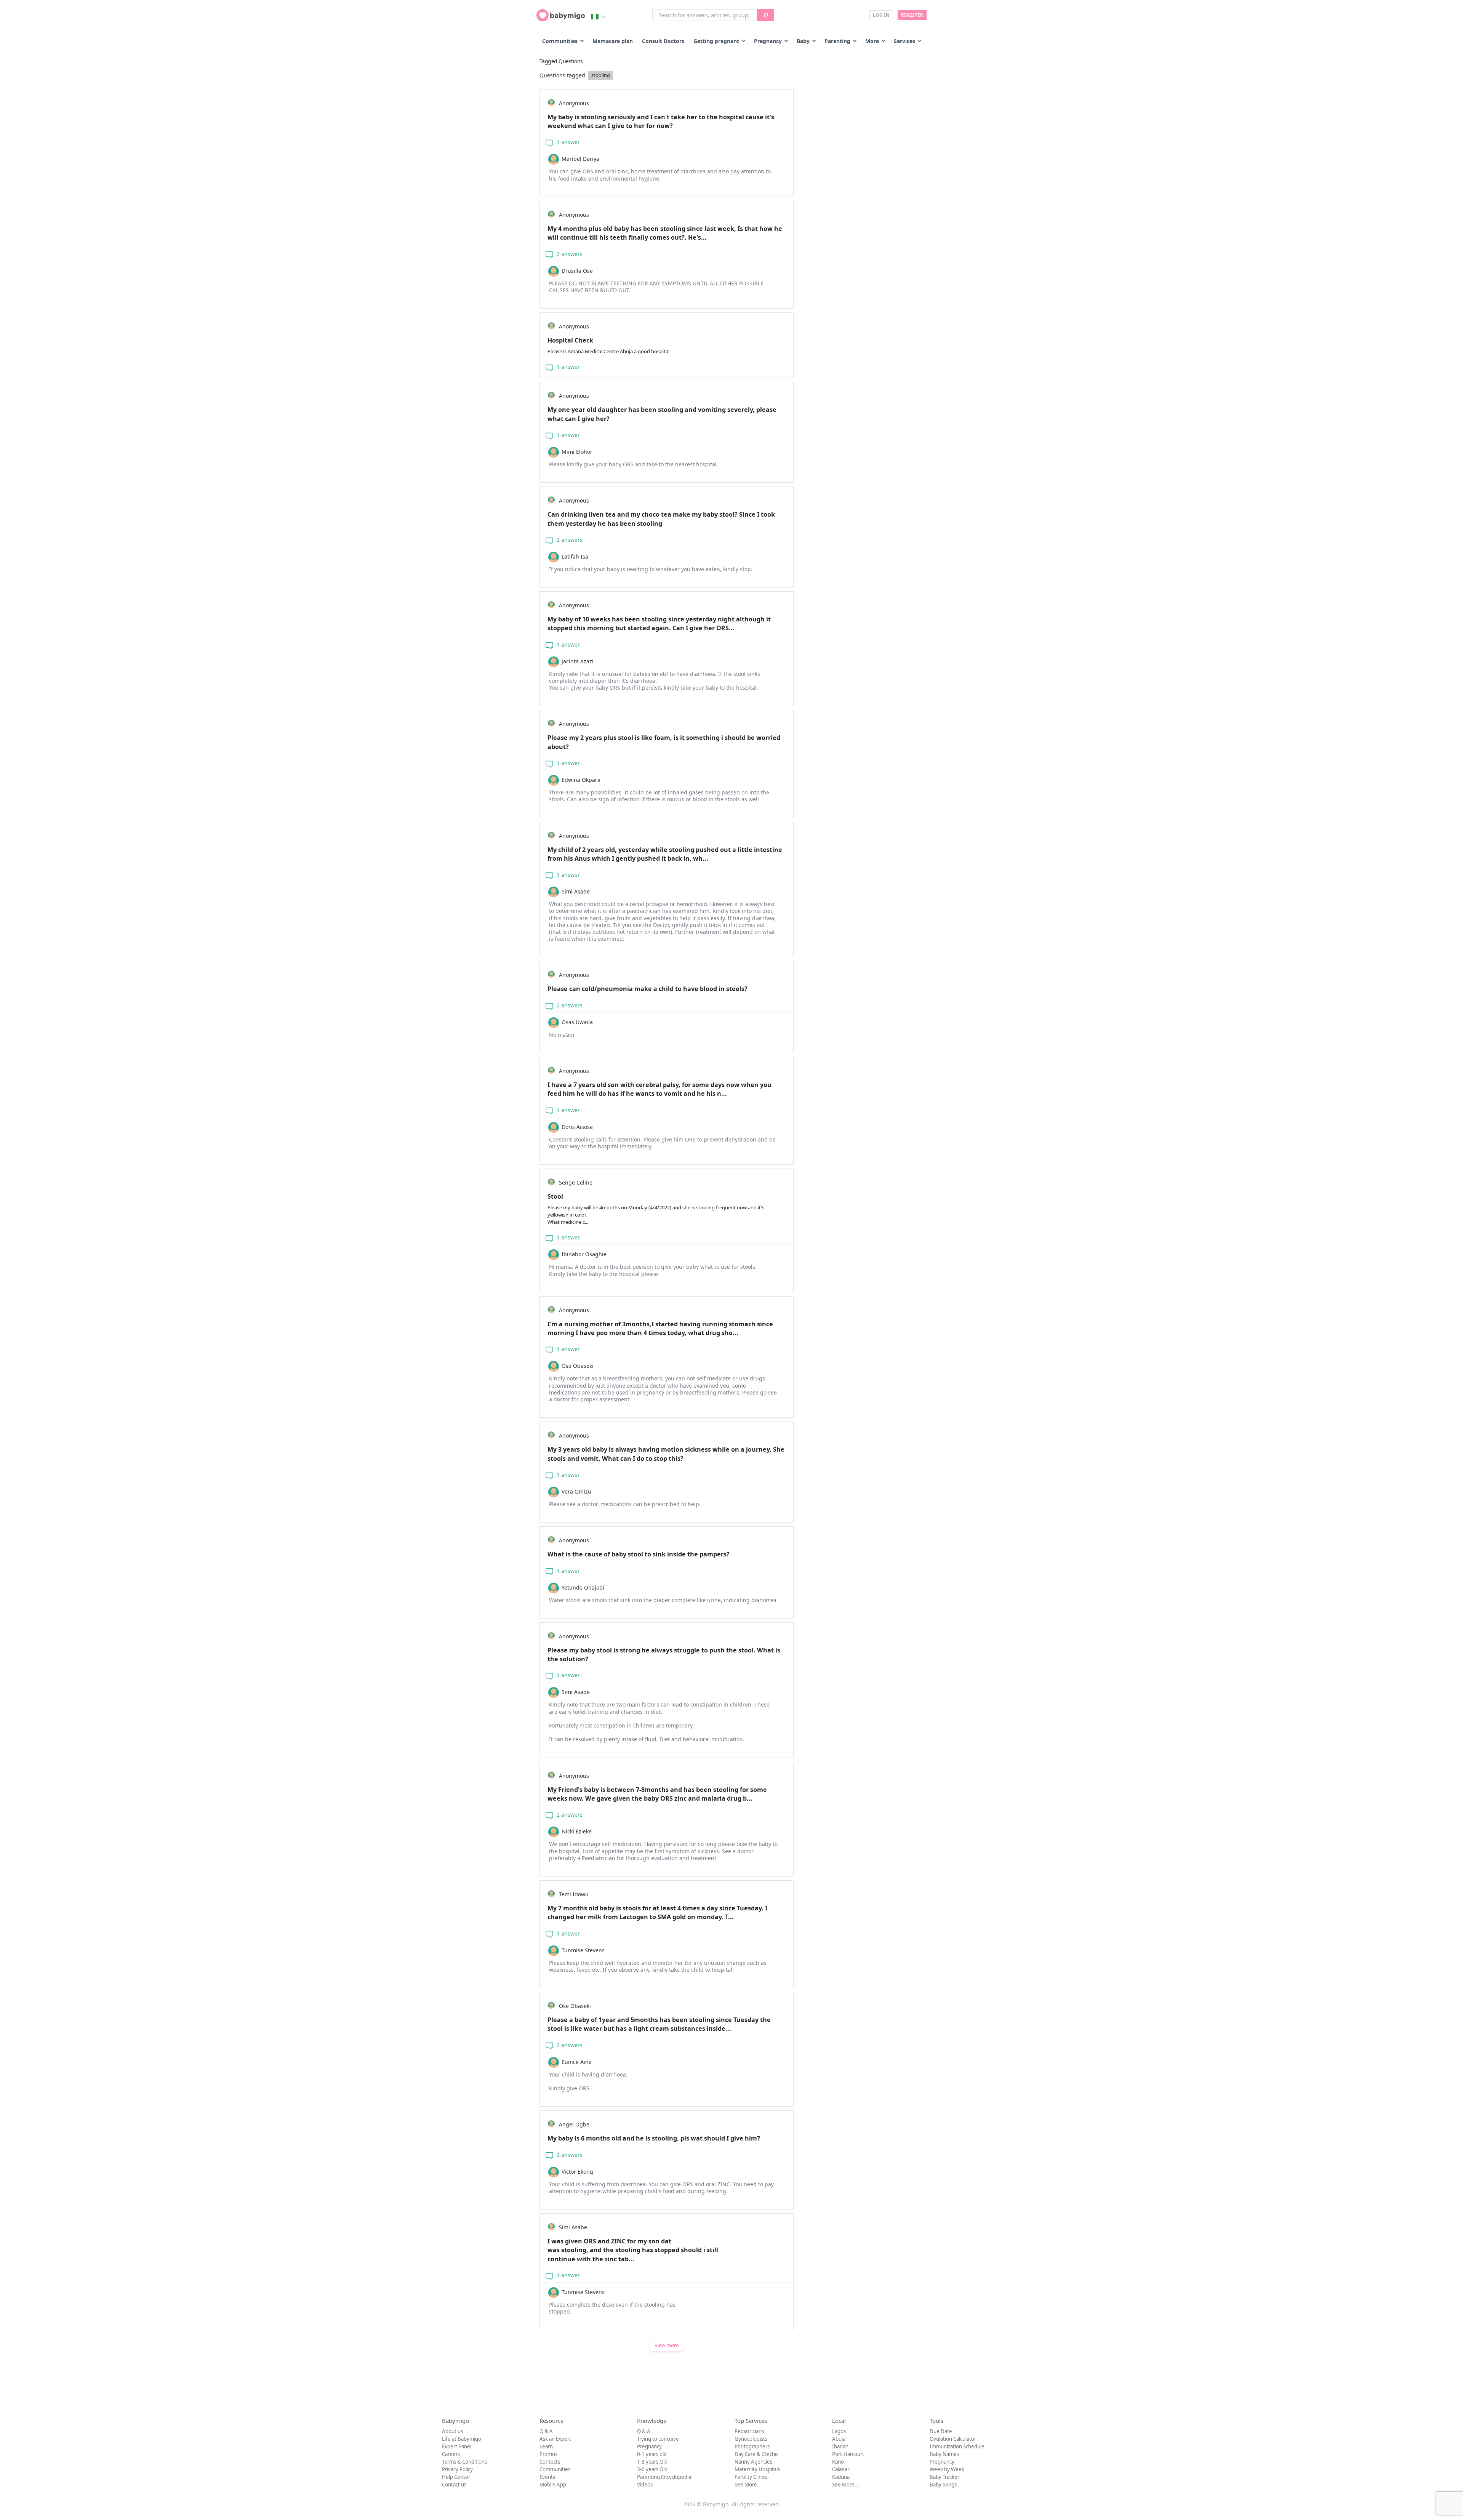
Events (547, 2477)
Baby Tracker (944, 2477)
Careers (451, 2454)
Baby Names (944, 2454)
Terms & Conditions (464, 2462)
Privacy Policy (457, 2469)
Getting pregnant (716, 41)
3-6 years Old (652, 2469)
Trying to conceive (658, 2439)
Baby (803, 41)
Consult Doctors (663, 41)
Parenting (837, 41)
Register (912, 15)
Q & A (546, 2431)
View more (667, 2345)
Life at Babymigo (462, 2439)
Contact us (454, 2485)
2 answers (569, 254)
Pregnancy (768, 41)
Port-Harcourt (848, 2454)
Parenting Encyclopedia (664, 2477)
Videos (645, 2485)
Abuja (839, 2439)
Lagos (839, 2431)
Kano (838, 2462)
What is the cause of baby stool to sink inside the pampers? (639, 1554)
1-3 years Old (652, 2462)
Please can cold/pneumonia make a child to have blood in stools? (647, 989)
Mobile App (553, 2485)
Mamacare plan (613, 41)
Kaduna (841, 2477)
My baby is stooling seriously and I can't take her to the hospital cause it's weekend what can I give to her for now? (661, 121)
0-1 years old (652, 2454)
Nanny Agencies (753, 2462)
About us (452, 2431)
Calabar (841, 2469)
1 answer (567, 142)
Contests (550, 2462)
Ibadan (840, 2446)
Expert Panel (457, 2446)
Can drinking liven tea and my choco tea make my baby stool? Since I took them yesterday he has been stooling (661, 519)
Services (904, 41)
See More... (748, 2485)
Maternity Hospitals (757, 2469)
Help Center (456, 2477)
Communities (560, 41)
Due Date (941, 2431)
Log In (881, 15)
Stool (656, 1209)
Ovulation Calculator (953, 2439)
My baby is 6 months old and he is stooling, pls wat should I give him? (654, 2138)
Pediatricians (749, 2431)
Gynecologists (751, 2439)
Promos (548, 2454)
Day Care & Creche (756, 2454)
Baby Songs (943, 2485)
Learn (546, 2446)
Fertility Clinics (751, 2477)
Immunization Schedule (957, 2446)
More (872, 41)
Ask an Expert (555, 2439)
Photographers (752, 2446)
